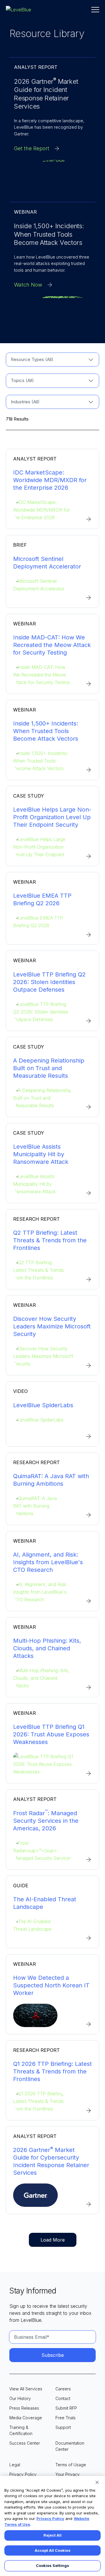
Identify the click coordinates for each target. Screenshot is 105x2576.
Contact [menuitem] (63, 2398)
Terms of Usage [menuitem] (71, 2465)
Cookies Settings (52, 2565)
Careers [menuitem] (63, 2389)
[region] (52, 2526)
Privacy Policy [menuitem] (23, 2474)
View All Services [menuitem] (26, 2389)
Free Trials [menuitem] (65, 2418)
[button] (95, 10)
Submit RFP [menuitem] (66, 2408)
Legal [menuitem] (15, 2465)
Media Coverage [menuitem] (26, 2418)
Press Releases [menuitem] (24, 2408)
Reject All (52, 2535)
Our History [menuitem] (20, 2398)
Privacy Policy (50, 2519)
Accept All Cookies (53, 2550)
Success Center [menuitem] (25, 2443)
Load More (53, 2240)
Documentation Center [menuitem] (70, 2446)
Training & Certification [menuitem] (21, 2430)
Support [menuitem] (63, 2427)
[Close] (97, 2482)
